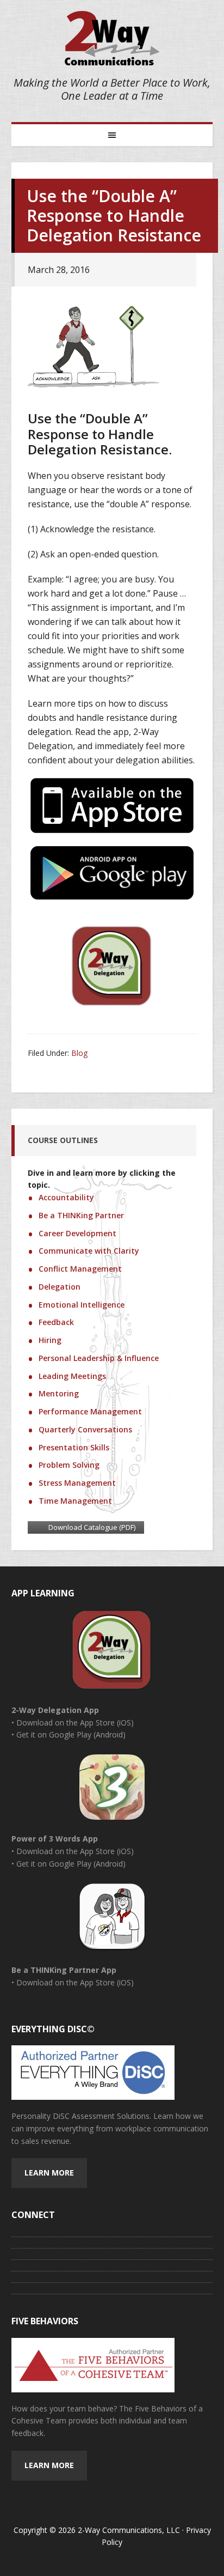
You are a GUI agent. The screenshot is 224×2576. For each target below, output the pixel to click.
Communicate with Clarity (89, 1251)
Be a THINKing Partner (81, 1215)
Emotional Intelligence (82, 1305)
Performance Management (90, 1411)
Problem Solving (69, 1465)
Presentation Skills (74, 1447)
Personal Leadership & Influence (99, 1358)
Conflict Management (80, 1269)
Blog (79, 1053)
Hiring (50, 1340)
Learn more (49, 2173)
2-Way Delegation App (55, 1710)
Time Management (75, 1501)
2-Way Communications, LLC (112, 38)
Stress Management (77, 1483)
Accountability (66, 1197)
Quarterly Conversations (85, 1429)
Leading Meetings (72, 1376)
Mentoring (59, 1393)
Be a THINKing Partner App (64, 1970)
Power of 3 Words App (55, 1839)
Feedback (56, 1322)
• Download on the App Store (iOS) (73, 1723)
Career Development (77, 1233)
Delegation (60, 1287)
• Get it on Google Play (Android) (69, 1734)
